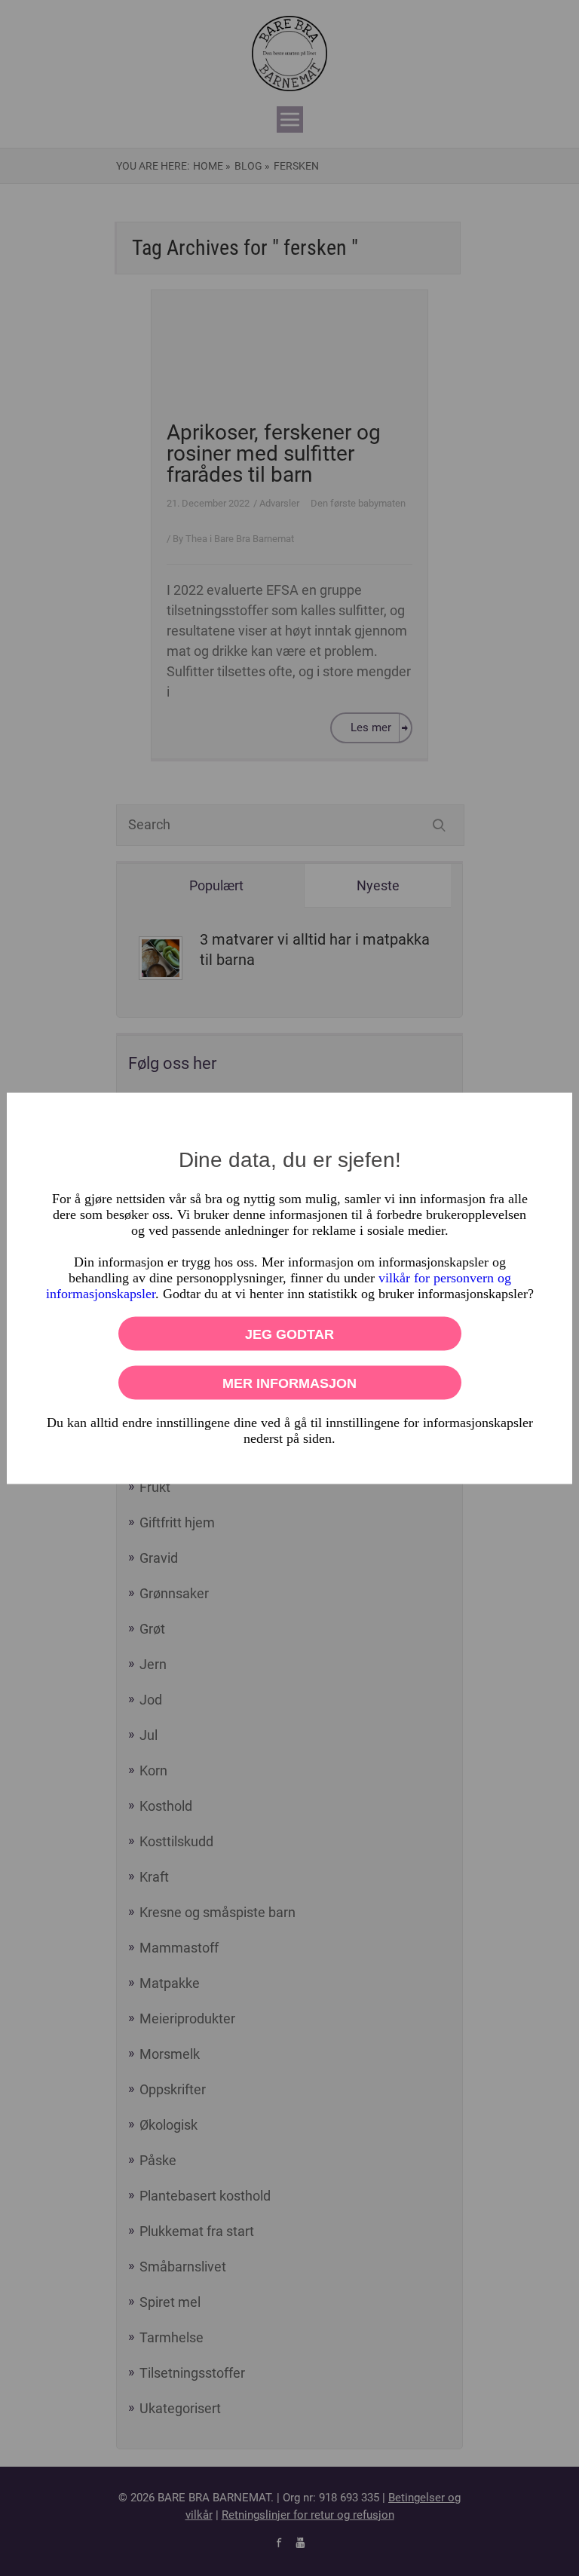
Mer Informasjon (289, 1383)
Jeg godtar (289, 1334)
